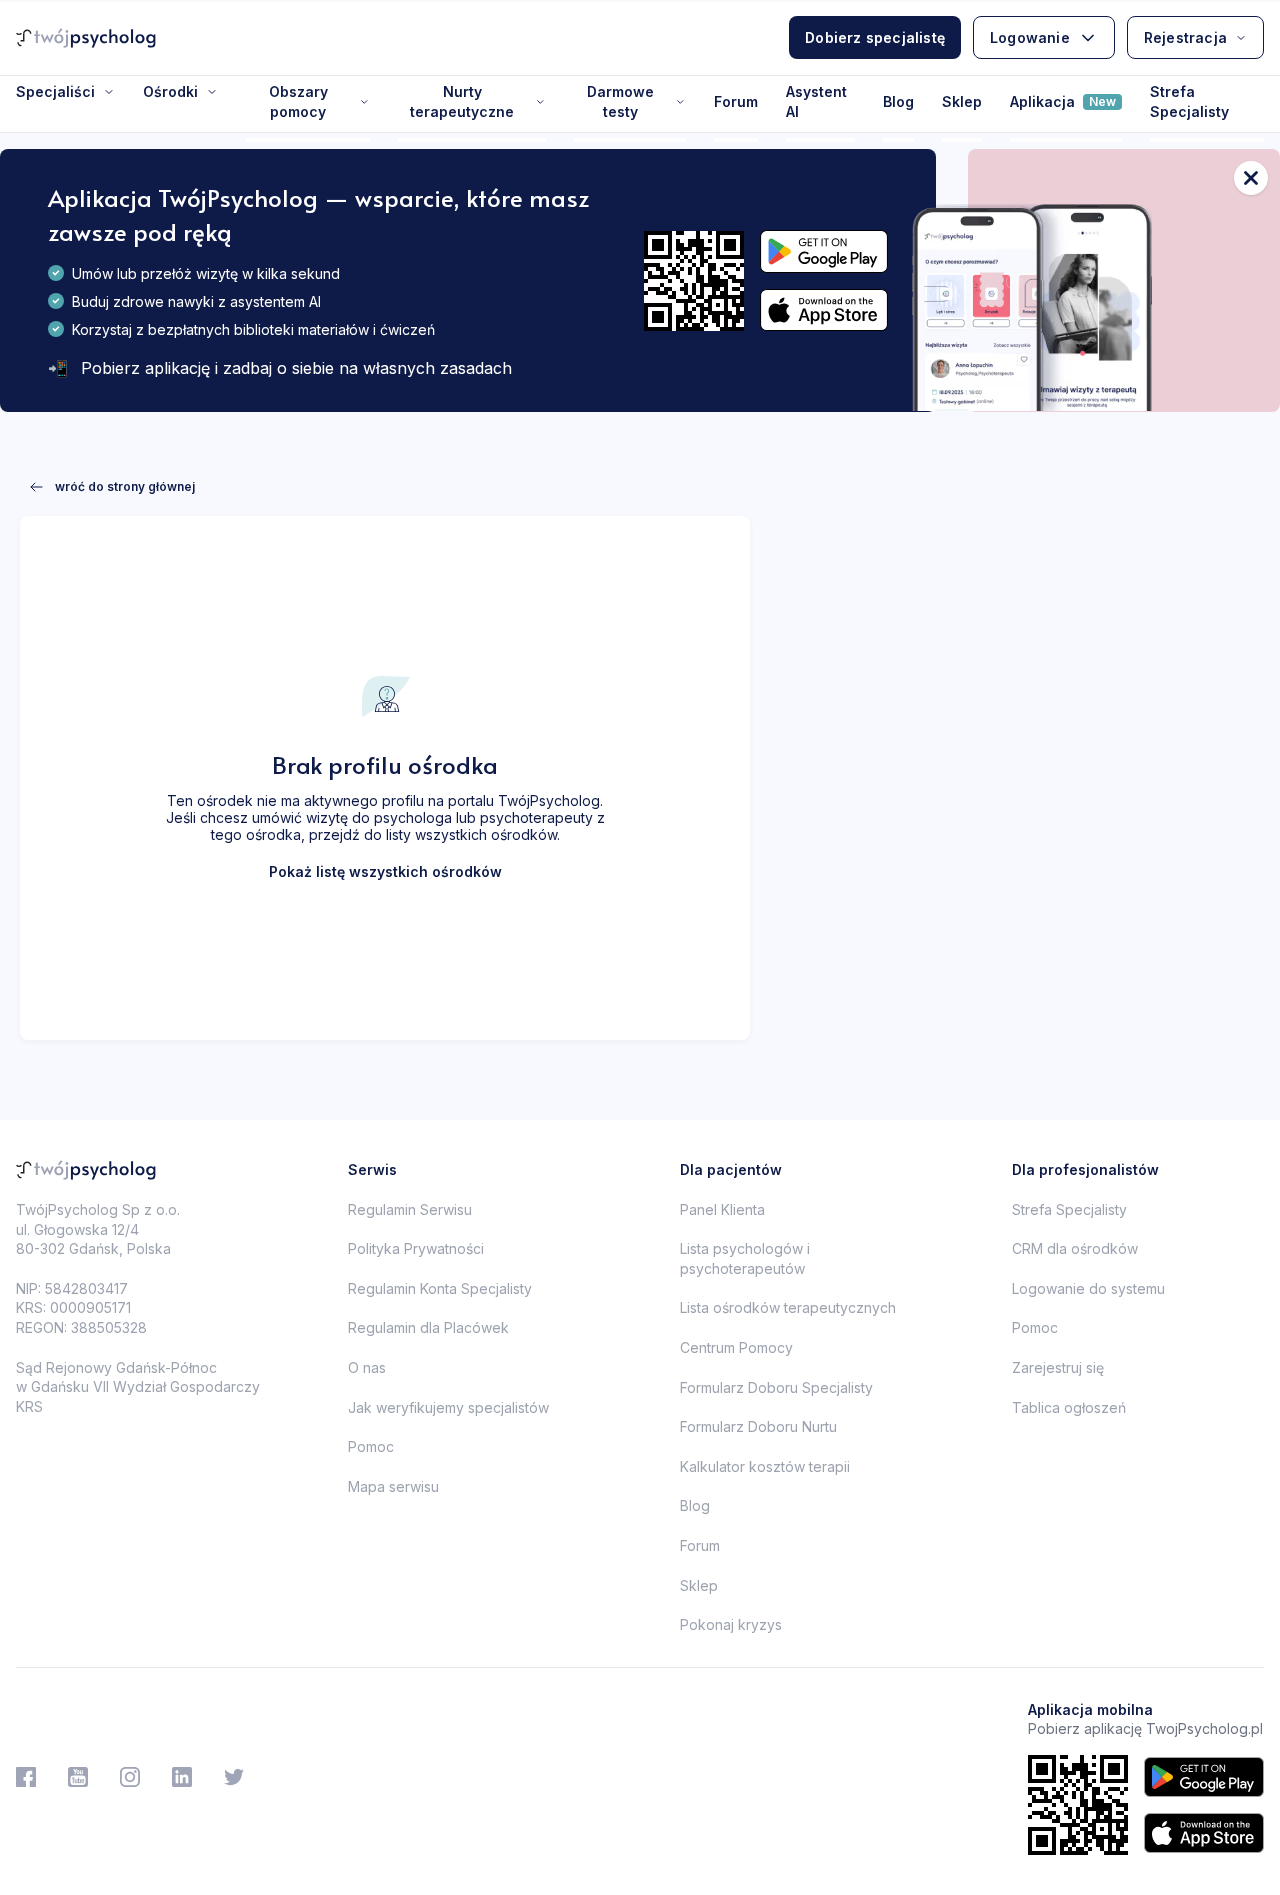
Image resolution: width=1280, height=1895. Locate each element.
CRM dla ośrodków (1075, 1248)
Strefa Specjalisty (1189, 101)
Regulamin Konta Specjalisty (440, 1288)
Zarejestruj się (1058, 1367)
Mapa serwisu (393, 1486)
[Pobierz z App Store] (824, 310)
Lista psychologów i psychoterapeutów (745, 1258)
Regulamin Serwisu (410, 1209)
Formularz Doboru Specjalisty (776, 1387)
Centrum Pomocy (736, 1347)
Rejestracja (1185, 37)
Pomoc (371, 1446)
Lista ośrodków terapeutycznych (788, 1307)
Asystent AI (816, 101)
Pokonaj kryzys (731, 1624)
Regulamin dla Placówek (428, 1327)
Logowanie (1030, 37)
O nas (367, 1367)
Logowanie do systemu (1088, 1288)
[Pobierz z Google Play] (824, 251)
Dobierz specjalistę (875, 37)
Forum (736, 101)
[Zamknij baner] (1251, 178)
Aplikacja (1063, 101)
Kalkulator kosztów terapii (765, 1466)
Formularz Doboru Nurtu (758, 1426)
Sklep (962, 101)
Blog (898, 101)
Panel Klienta (722, 1209)
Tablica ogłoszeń (1069, 1407)
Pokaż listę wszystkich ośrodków (385, 871)
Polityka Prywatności (416, 1248)
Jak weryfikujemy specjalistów (448, 1407)
